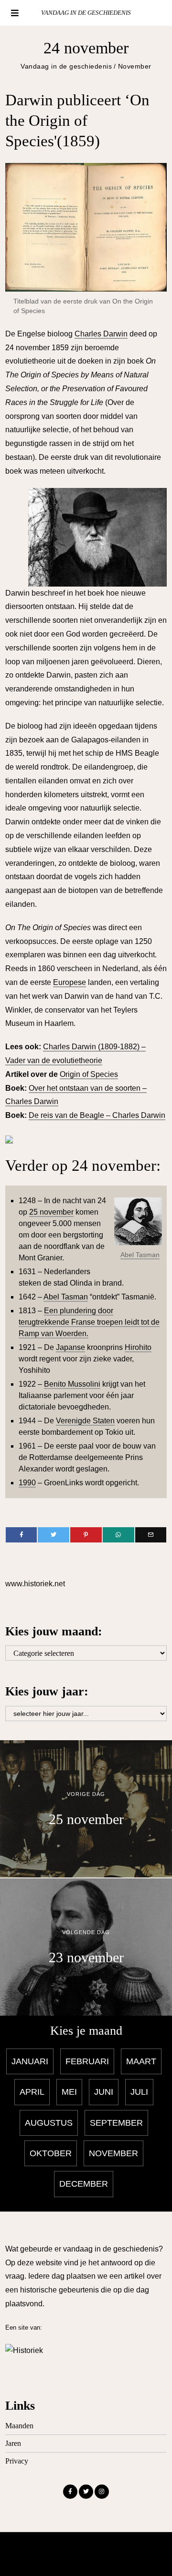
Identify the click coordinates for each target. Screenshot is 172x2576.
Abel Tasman (140, 1255)
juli (139, 2092)
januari (30, 2061)
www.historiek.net (35, 1584)
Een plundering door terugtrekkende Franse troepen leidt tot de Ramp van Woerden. (89, 1322)
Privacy (17, 2461)
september (116, 2123)
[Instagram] (102, 2492)
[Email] (151, 1535)
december (84, 2184)
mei (69, 2092)
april (32, 2092)
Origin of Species (89, 1074)
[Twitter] (54, 1535)
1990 (27, 1483)
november (113, 2153)
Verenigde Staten (85, 1421)
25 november (51, 1212)
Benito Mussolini (72, 1384)
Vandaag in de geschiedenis (66, 66)
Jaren (13, 2443)
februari (87, 2061)
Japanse (70, 1347)
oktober (51, 2153)
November (135, 66)
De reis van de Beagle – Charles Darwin (97, 1115)
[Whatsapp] (118, 1535)
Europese (70, 982)
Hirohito (138, 1347)
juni (104, 2092)
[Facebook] (21, 1535)
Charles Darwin (101, 334)
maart (141, 2061)
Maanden (19, 2426)
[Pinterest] (86, 1535)
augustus (49, 2123)
